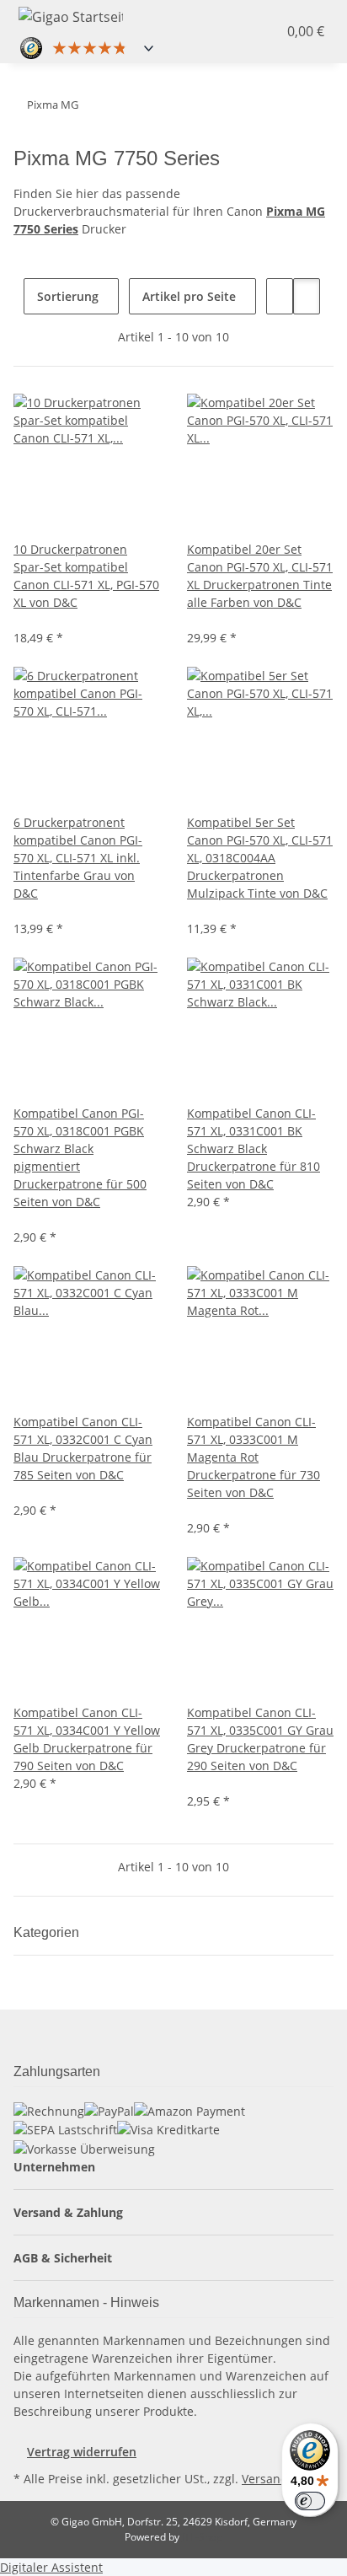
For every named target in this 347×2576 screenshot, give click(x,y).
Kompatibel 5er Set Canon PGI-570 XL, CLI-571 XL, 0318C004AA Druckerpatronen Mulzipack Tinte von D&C (260, 858)
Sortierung (68, 296)
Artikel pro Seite (189, 296)
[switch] (310, 2501)
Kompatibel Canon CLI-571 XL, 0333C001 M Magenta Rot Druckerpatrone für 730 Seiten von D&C (254, 1457)
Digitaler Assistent (51, 2567)
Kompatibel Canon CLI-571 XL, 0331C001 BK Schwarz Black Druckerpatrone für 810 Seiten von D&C (254, 1148)
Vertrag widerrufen (82, 2452)
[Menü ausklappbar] (163, 14)
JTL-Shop (202, 2537)
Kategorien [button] (48, 1932)
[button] (251, 31)
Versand (265, 2479)
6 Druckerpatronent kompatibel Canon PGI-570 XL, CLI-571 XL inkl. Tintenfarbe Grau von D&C (78, 858)
